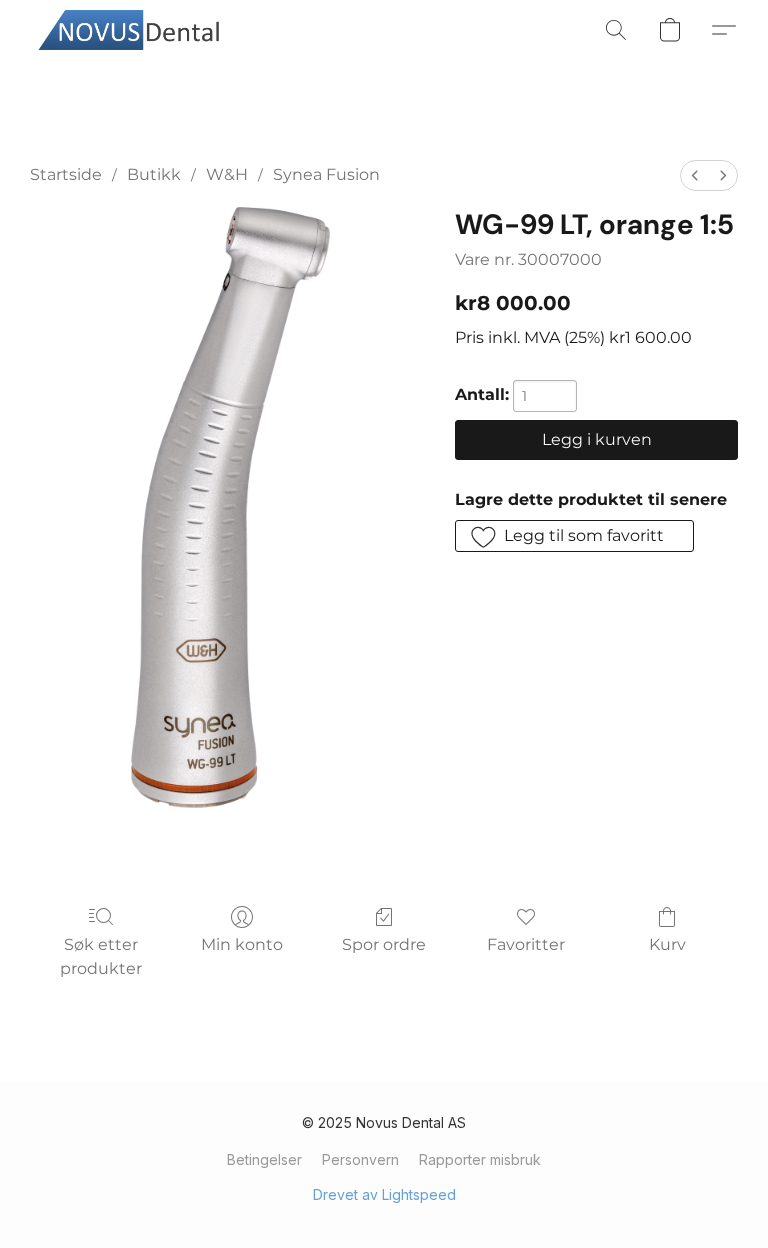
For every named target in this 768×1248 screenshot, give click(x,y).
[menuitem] (695, 175)
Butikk (154, 174)
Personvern (360, 1159)
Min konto (242, 944)
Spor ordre (384, 944)
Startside (66, 174)
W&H (227, 174)
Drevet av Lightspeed (384, 1194)
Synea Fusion (326, 174)
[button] (135, 30)
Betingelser (264, 1159)
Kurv (667, 944)
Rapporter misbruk (480, 1159)
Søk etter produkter (101, 956)
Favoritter (526, 944)
